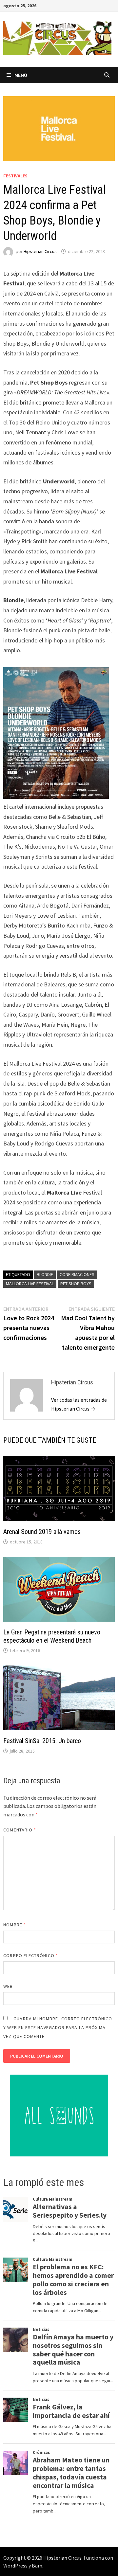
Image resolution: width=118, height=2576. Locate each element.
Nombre (15, 1925)
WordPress (15, 2566)
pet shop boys (76, 1284)
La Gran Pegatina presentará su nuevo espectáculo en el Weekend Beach (52, 1636)
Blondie (45, 1274)
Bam (37, 2566)
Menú (21, 75)
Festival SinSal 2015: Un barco (42, 1741)
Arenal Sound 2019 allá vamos (42, 1532)
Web (8, 1986)
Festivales (15, 176)
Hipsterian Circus (40, 251)
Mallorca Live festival (30, 1284)
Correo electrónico (31, 1955)
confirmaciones (77, 1274)
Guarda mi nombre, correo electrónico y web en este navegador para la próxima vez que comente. (58, 2027)
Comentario (20, 1830)
